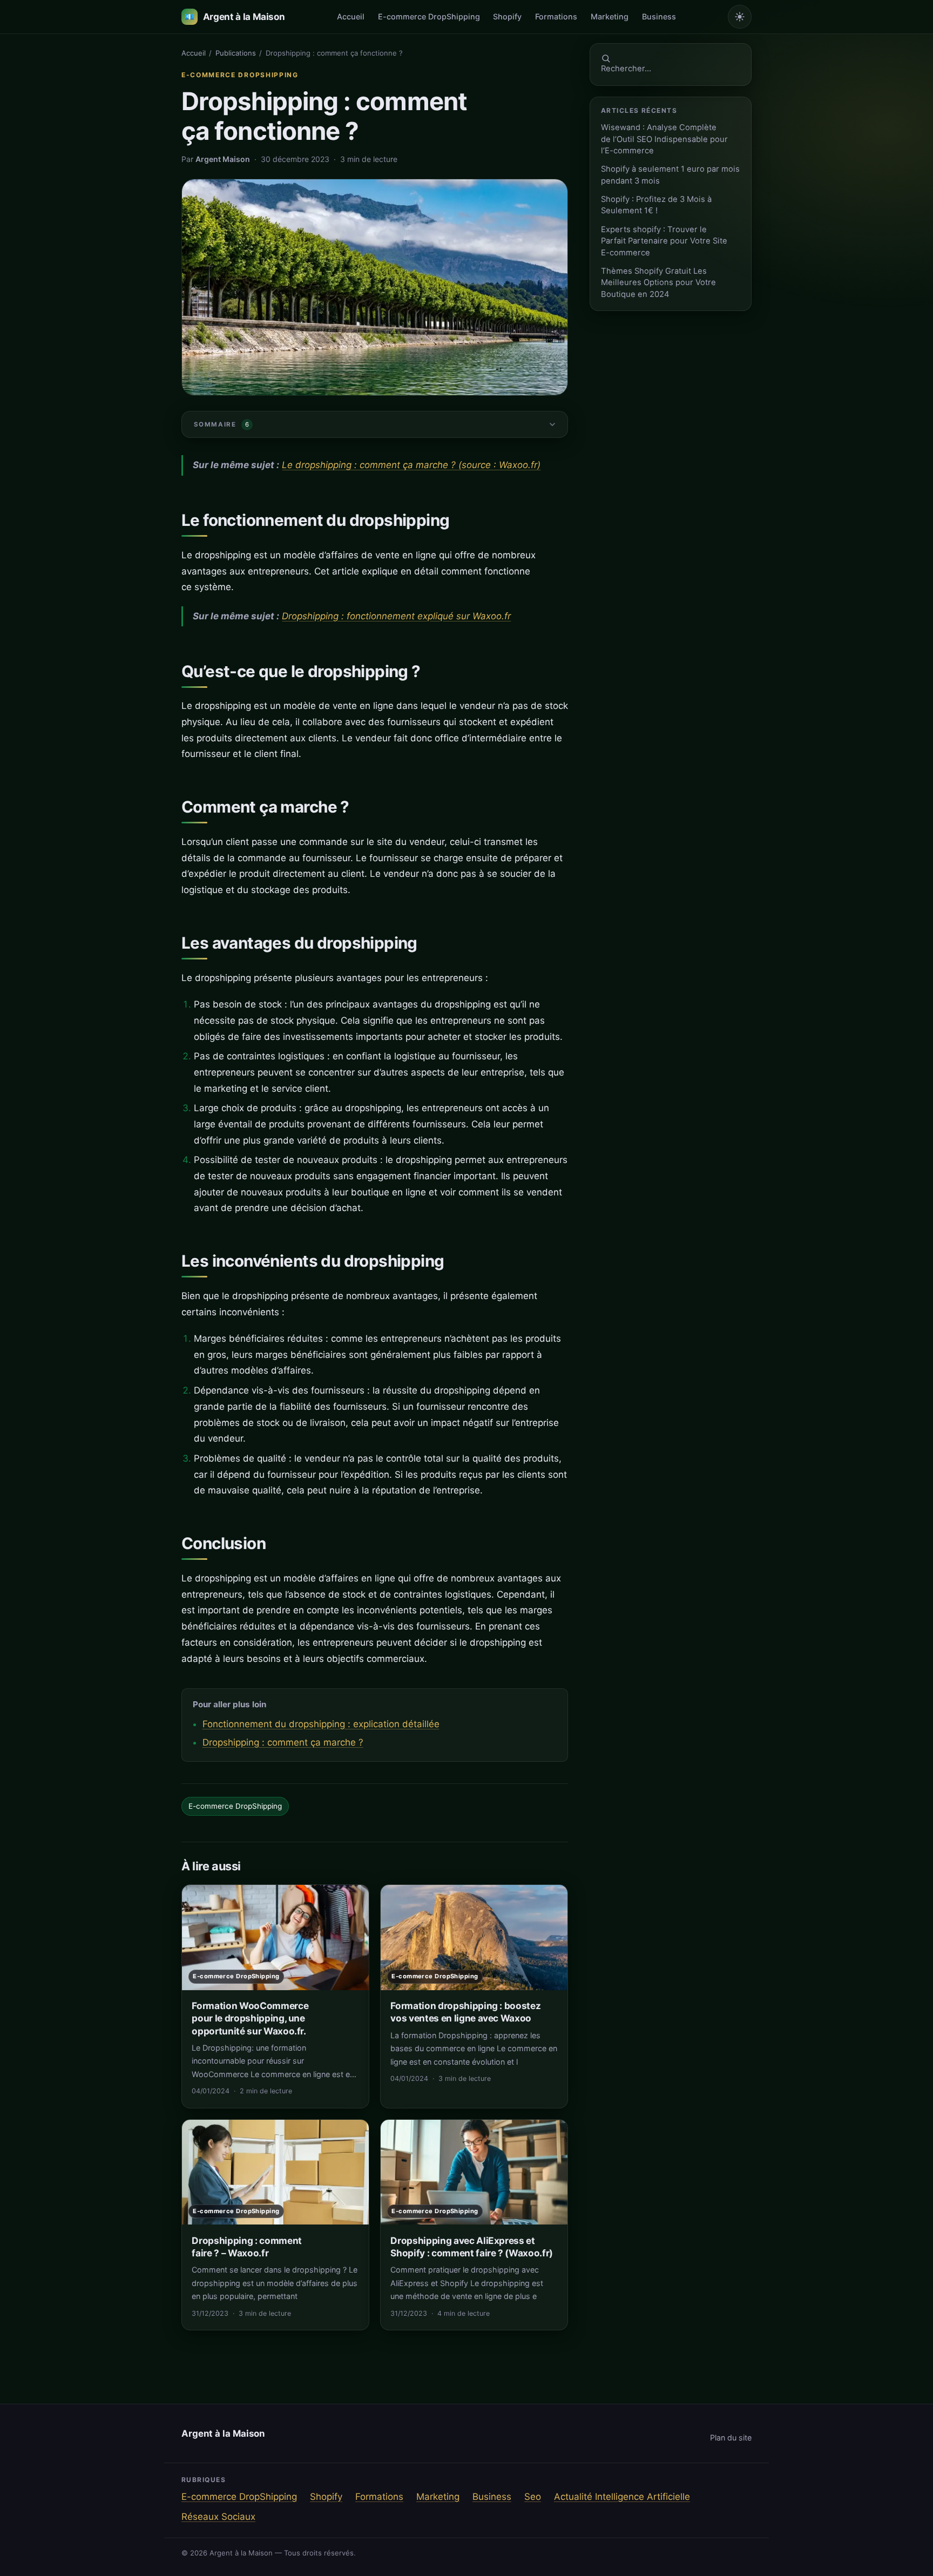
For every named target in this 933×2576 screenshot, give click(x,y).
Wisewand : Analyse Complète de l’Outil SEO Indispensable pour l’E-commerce (664, 139)
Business (659, 16)
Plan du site (731, 2438)
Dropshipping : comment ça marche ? (283, 1742)
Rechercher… (626, 69)
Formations (556, 16)
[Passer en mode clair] (740, 17)
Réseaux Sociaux (218, 2517)
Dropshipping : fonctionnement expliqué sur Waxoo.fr (396, 616)
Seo (533, 2497)
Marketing (610, 16)
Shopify (507, 16)
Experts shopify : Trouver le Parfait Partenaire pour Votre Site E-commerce (664, 241)
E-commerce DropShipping (429, 16)
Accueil (351, 16)
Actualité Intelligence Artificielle (622, 2497)
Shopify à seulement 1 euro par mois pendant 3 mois (670, 175)
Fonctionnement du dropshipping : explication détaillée (321, 1724)
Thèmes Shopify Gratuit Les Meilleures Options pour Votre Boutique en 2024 (658, 283)
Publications (236, 53)
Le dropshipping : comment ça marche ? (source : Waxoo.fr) (411, 465)
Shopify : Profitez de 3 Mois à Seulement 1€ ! (656, 205)
